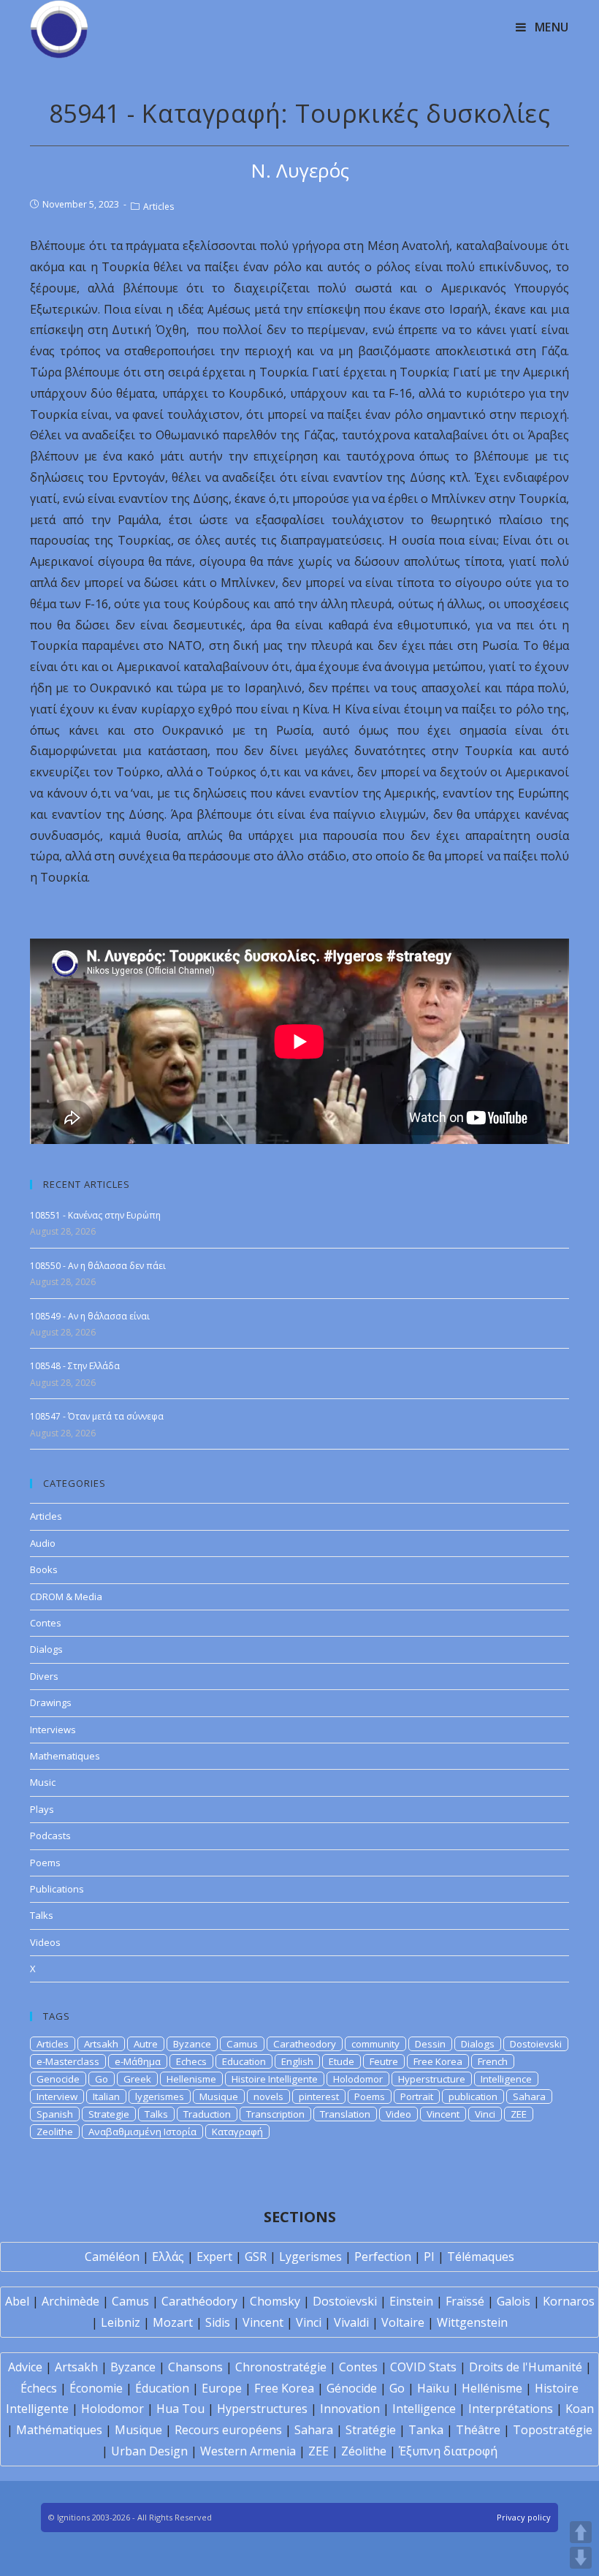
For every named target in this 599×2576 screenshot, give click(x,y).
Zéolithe (364, 2451)
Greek (137, 2079)
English (297, 2061)
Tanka (426, 2430)
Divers (44, 1676)
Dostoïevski (345, 2301)
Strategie (109, 2114)
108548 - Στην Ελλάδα (75, 1366)
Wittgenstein (472, 2322)
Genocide (58, 2079)
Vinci (485, 2114)
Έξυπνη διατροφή (448, 2451)
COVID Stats (423, 2367)
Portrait (417, 2096)
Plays (42, 1809)
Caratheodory (305, 2044)
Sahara (529, 2096)
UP (581, 2532)
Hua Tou (180, 2409)
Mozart (173, 2322)
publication (473, 2096)
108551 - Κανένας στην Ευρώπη (95, 1215)
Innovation (350, 2409)
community (375, 2044)
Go (102, 2079)
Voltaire (403, 2322)
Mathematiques (65, 1756)
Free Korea (438, 2061)
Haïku (433, 2388)
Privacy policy (524, 2517)
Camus (242, 2044)
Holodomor (358, 2079)
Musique (219, 2096)
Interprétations (511, 2409)
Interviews (53, 1730)
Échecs (39, 2388)
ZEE (519, 2114)
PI (429, 2257)
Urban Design (149, 2451)
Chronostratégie (281, 2367)
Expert (214, 2257)
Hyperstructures (262, 2409)
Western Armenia (248, 2451)
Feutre (384, 2061)
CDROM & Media (66, 1596)
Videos (45, 1942)
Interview (57, 2096)
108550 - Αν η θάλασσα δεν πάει (98, 1266)
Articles (159, 207)
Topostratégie (553, 2430)
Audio (43, 1543)
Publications (57, 1889)
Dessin (430, 2044)
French (493, 2061)
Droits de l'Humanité (526, 2367)
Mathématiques (59, 2430)
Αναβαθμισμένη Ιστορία (142, 2132)
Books (44, 1569)
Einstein (411, 2301)
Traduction (207, 2114)
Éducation (162, 2388)
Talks (42, 1915)
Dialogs (46, 1649)
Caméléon (112, 2257)
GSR (256, 2257)
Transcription (275, 2114)
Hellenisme (191, 2079)
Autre (146, 2044)
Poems (45, 1863)
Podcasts (50, 1836)
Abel (17, 2301)
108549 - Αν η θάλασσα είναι (90, 1316)
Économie (96, 2388)
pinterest (319, 2096)
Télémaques (481, 2257)
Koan (580, 2409)
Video (398, 2114)
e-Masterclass (68, 2061)
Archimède (70, 2301)
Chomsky (275, 2301)
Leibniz (121, 2322)
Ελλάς (168, 2257)
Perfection (383, 2257)
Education (244, 2061)
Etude (342, 2061)
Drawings (51, 1702)
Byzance (192, 2044)
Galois (514, 2301)
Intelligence (506, 2079)
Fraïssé (465, 2301)
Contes (46, 1623)
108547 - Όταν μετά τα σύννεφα (97, 1416)
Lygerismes (310, 2257)
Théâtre (478, 2430)
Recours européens (228, 2430)
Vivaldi (351, 2322)
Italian (106, 2096)
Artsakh (101, 2044)
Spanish (55, 2114)
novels (268, 2096)
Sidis (218, 2322)
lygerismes (160, 2096)
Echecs (191, 2061)
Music (43, 1782)
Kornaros (569, 2301)
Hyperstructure (432, 2079)
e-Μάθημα (138, 2061)
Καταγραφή (237, 2132)
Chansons (195, 2367)
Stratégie (371, 2430)
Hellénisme (492, 2388)
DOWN (581, 2558)
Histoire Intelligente (275, 2079)
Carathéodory (199, 2301)
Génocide (352, 2388)
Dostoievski (536, 2044)
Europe (222, 2388)
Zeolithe (55, 2132)
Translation (345, 2114)
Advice (25, 2367)
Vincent (443, 2114)
